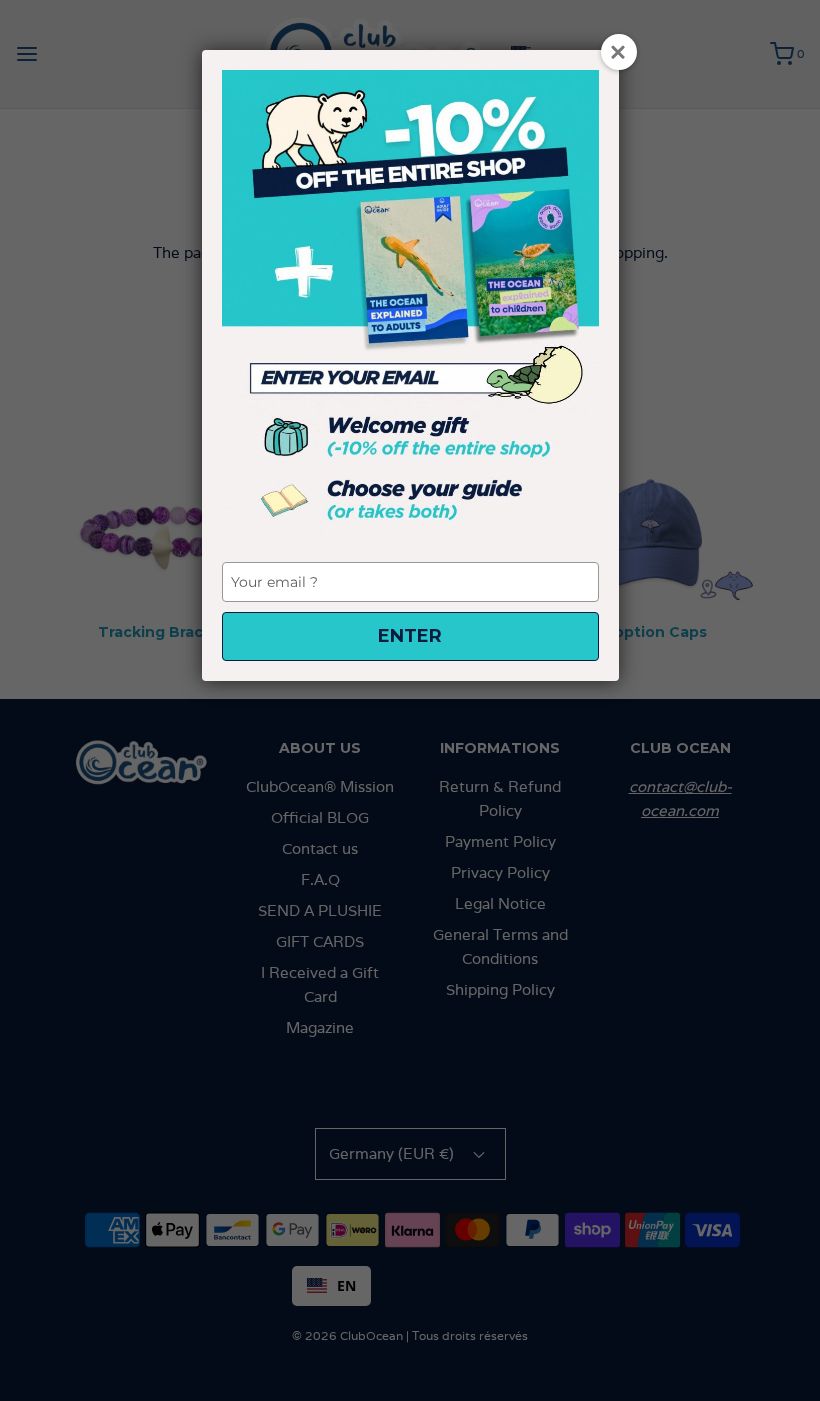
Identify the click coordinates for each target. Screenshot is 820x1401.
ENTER (410, 636)
